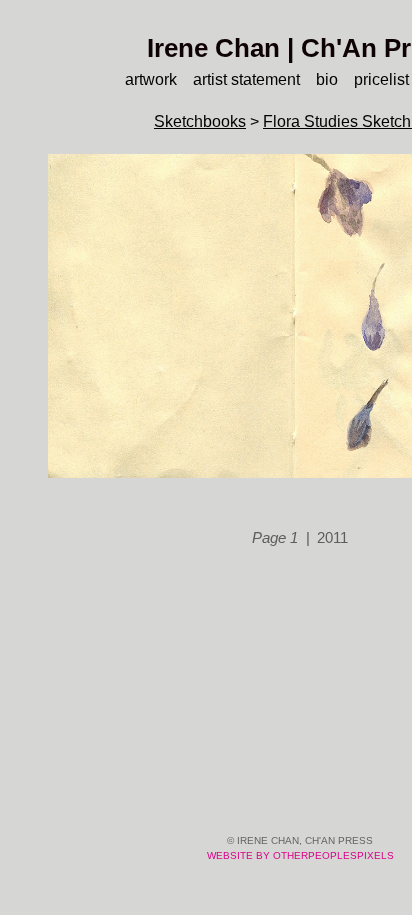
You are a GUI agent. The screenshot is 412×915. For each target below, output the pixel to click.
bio (332, 79)
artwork (138, 79)
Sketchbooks (197, 121)
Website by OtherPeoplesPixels (300, 855)
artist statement (244, 79)
